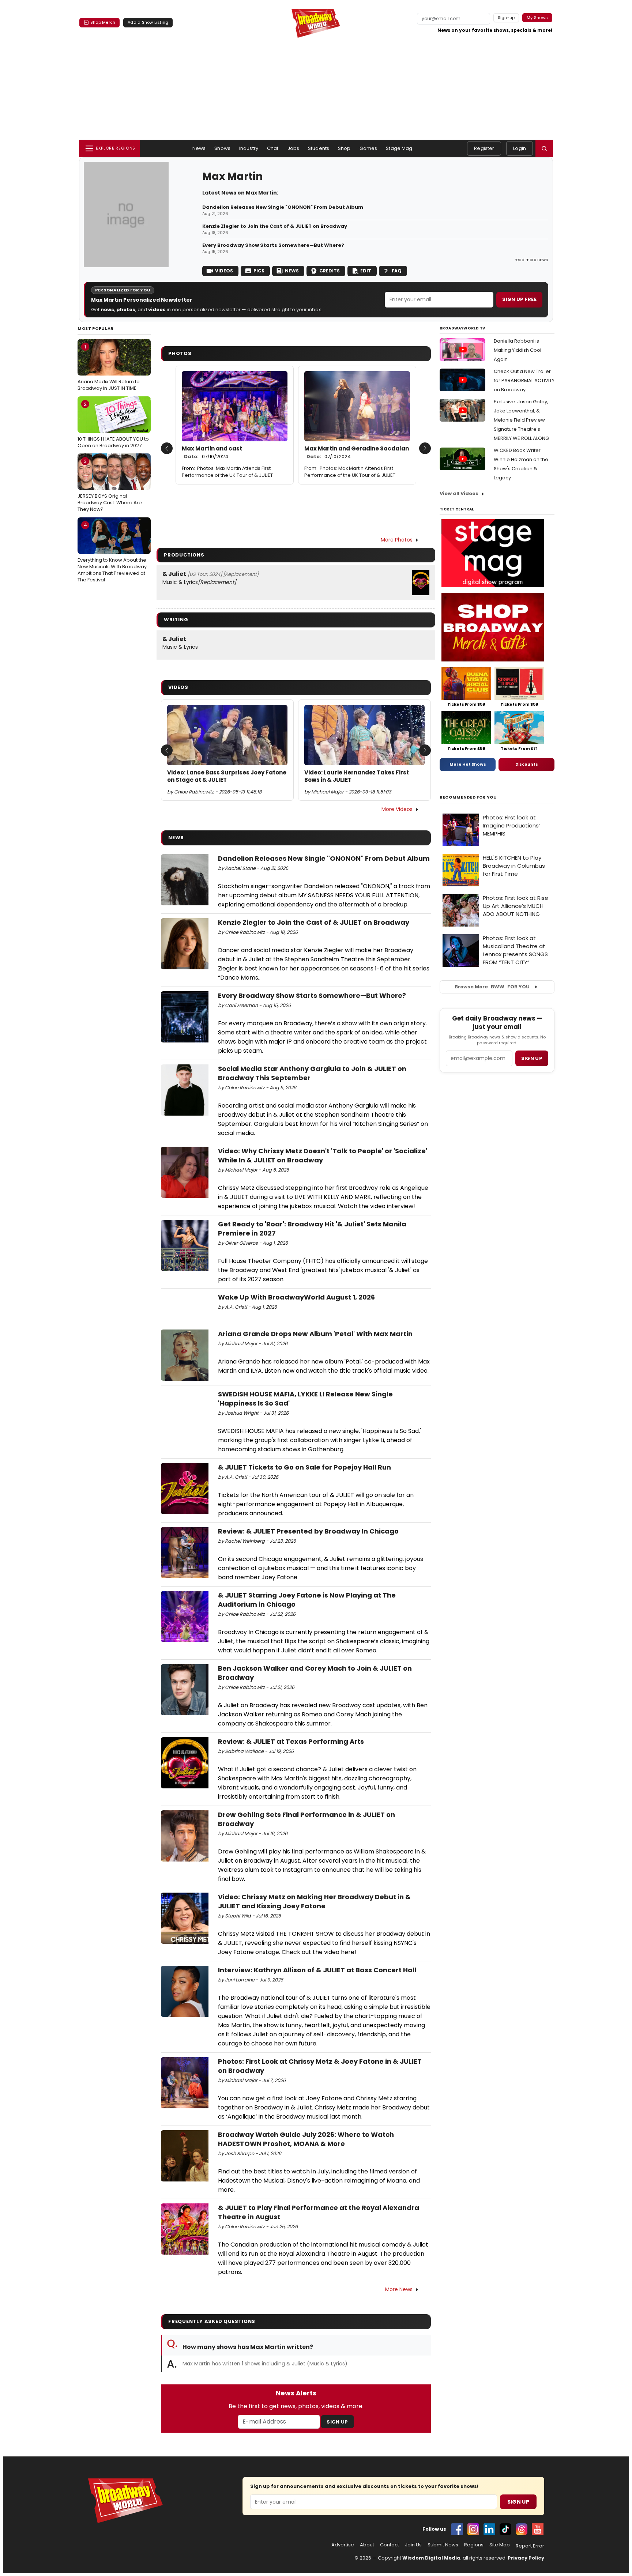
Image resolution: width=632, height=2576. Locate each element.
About (367, 2545)
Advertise (343, 2545)
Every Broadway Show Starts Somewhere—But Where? (273, 245)
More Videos (397, 809)
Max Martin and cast (212, 452)
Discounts (527, 764)
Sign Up (337, 2422)
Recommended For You (468, 797)
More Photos (397, 540)
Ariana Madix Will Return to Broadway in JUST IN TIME (109, 367)
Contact (390, 2545)
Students (319, 148)
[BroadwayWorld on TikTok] (505, 2529)
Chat (273, 148)
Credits (330, 271)
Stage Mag (399, 148)
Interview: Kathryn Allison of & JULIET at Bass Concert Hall (317, 1970)
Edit (366, 271)
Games (368, 148)
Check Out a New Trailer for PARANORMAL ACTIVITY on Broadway (524, 380)
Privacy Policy (526, 2558)
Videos (224, 271)
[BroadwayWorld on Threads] (522, 2529)
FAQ (397, 271)
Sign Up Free (519, 299)
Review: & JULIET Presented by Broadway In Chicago (308, 1531)
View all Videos (459, 493)
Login (520, 148)
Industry (249, 148)
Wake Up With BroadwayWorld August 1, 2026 (296, 1297)
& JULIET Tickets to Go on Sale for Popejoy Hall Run (304, 1467)
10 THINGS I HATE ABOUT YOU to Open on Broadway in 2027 (113, 425)
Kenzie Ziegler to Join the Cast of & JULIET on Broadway (275, 226)
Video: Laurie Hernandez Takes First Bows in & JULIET (357, 776)
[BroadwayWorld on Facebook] (457, 2529)
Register (484, 148)
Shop (344, 148)
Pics (259, 271)
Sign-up (506, 18)
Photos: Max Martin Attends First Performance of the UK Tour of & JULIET (227, 472)
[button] (544, 148)
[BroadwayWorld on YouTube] (538, 2529)
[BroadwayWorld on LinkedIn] (489, 2529)
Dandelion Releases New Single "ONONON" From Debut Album (283, 207)
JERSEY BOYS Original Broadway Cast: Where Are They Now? (110, 485)
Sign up (532, 1058)
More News (399, 2289)
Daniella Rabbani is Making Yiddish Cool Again (518, 350)
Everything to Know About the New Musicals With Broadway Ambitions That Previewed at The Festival (112, 552)
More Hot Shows (468, 764)
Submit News (443, 2545)
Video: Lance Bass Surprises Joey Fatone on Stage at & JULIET (227, 776)
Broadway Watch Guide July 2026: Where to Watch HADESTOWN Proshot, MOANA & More (306, 2139)
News (199, 148)
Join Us (413, 2545)
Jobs (294, 148)
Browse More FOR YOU (492, 987)
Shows (222, 148)
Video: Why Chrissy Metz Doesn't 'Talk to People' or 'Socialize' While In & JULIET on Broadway (323, 1155)
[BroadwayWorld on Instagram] (473, 2529)
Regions (474, 2545)
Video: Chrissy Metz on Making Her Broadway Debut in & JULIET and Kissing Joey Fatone (314, 1901)
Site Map (500, 2545)
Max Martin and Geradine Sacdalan (357, 452)
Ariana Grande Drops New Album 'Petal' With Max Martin (315, 1334)
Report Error (530, 2546)
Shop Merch (103, 22)
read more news (531, 260)
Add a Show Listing (148, 22)
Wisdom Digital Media (431, 2558)
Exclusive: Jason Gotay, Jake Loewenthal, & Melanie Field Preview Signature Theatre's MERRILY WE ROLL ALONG (521, 420)
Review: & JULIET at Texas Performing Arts (291, 1741)
